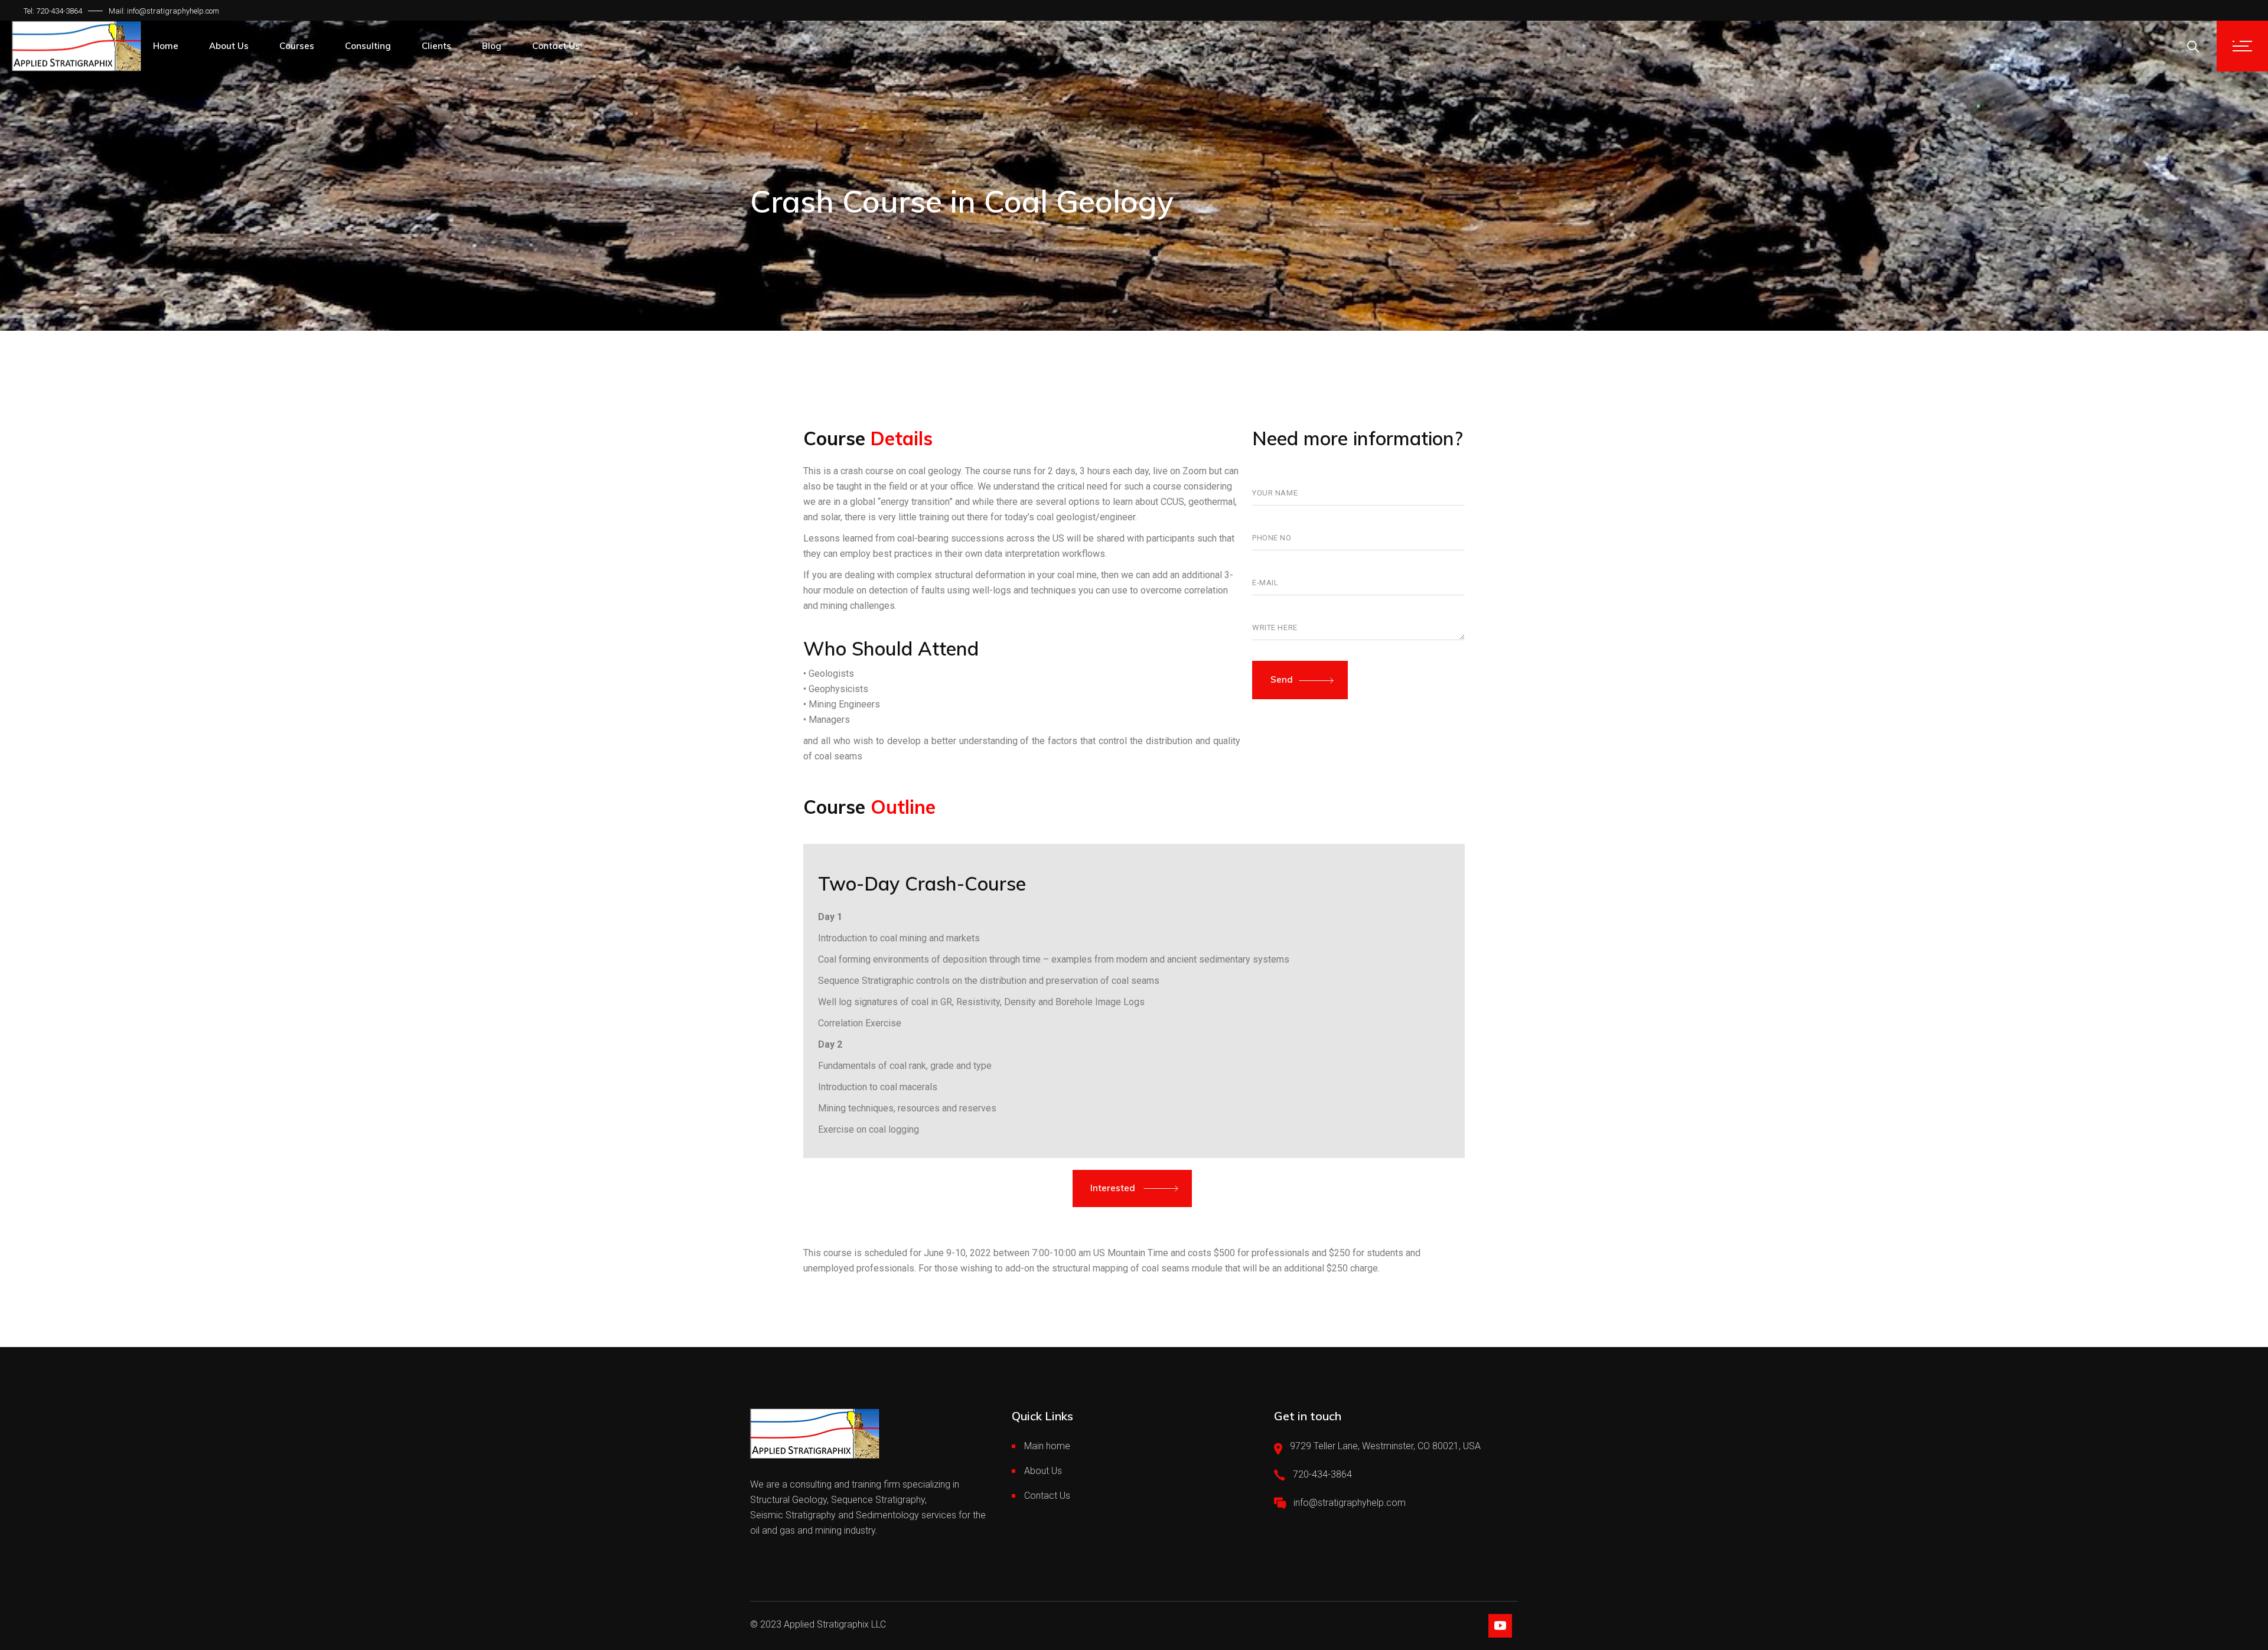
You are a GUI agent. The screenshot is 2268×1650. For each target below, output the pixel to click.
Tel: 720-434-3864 (53, 11)
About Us (1043, 1471)
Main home (1047, 1446)
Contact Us (1047, 1496)
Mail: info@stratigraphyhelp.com (164, 11)
